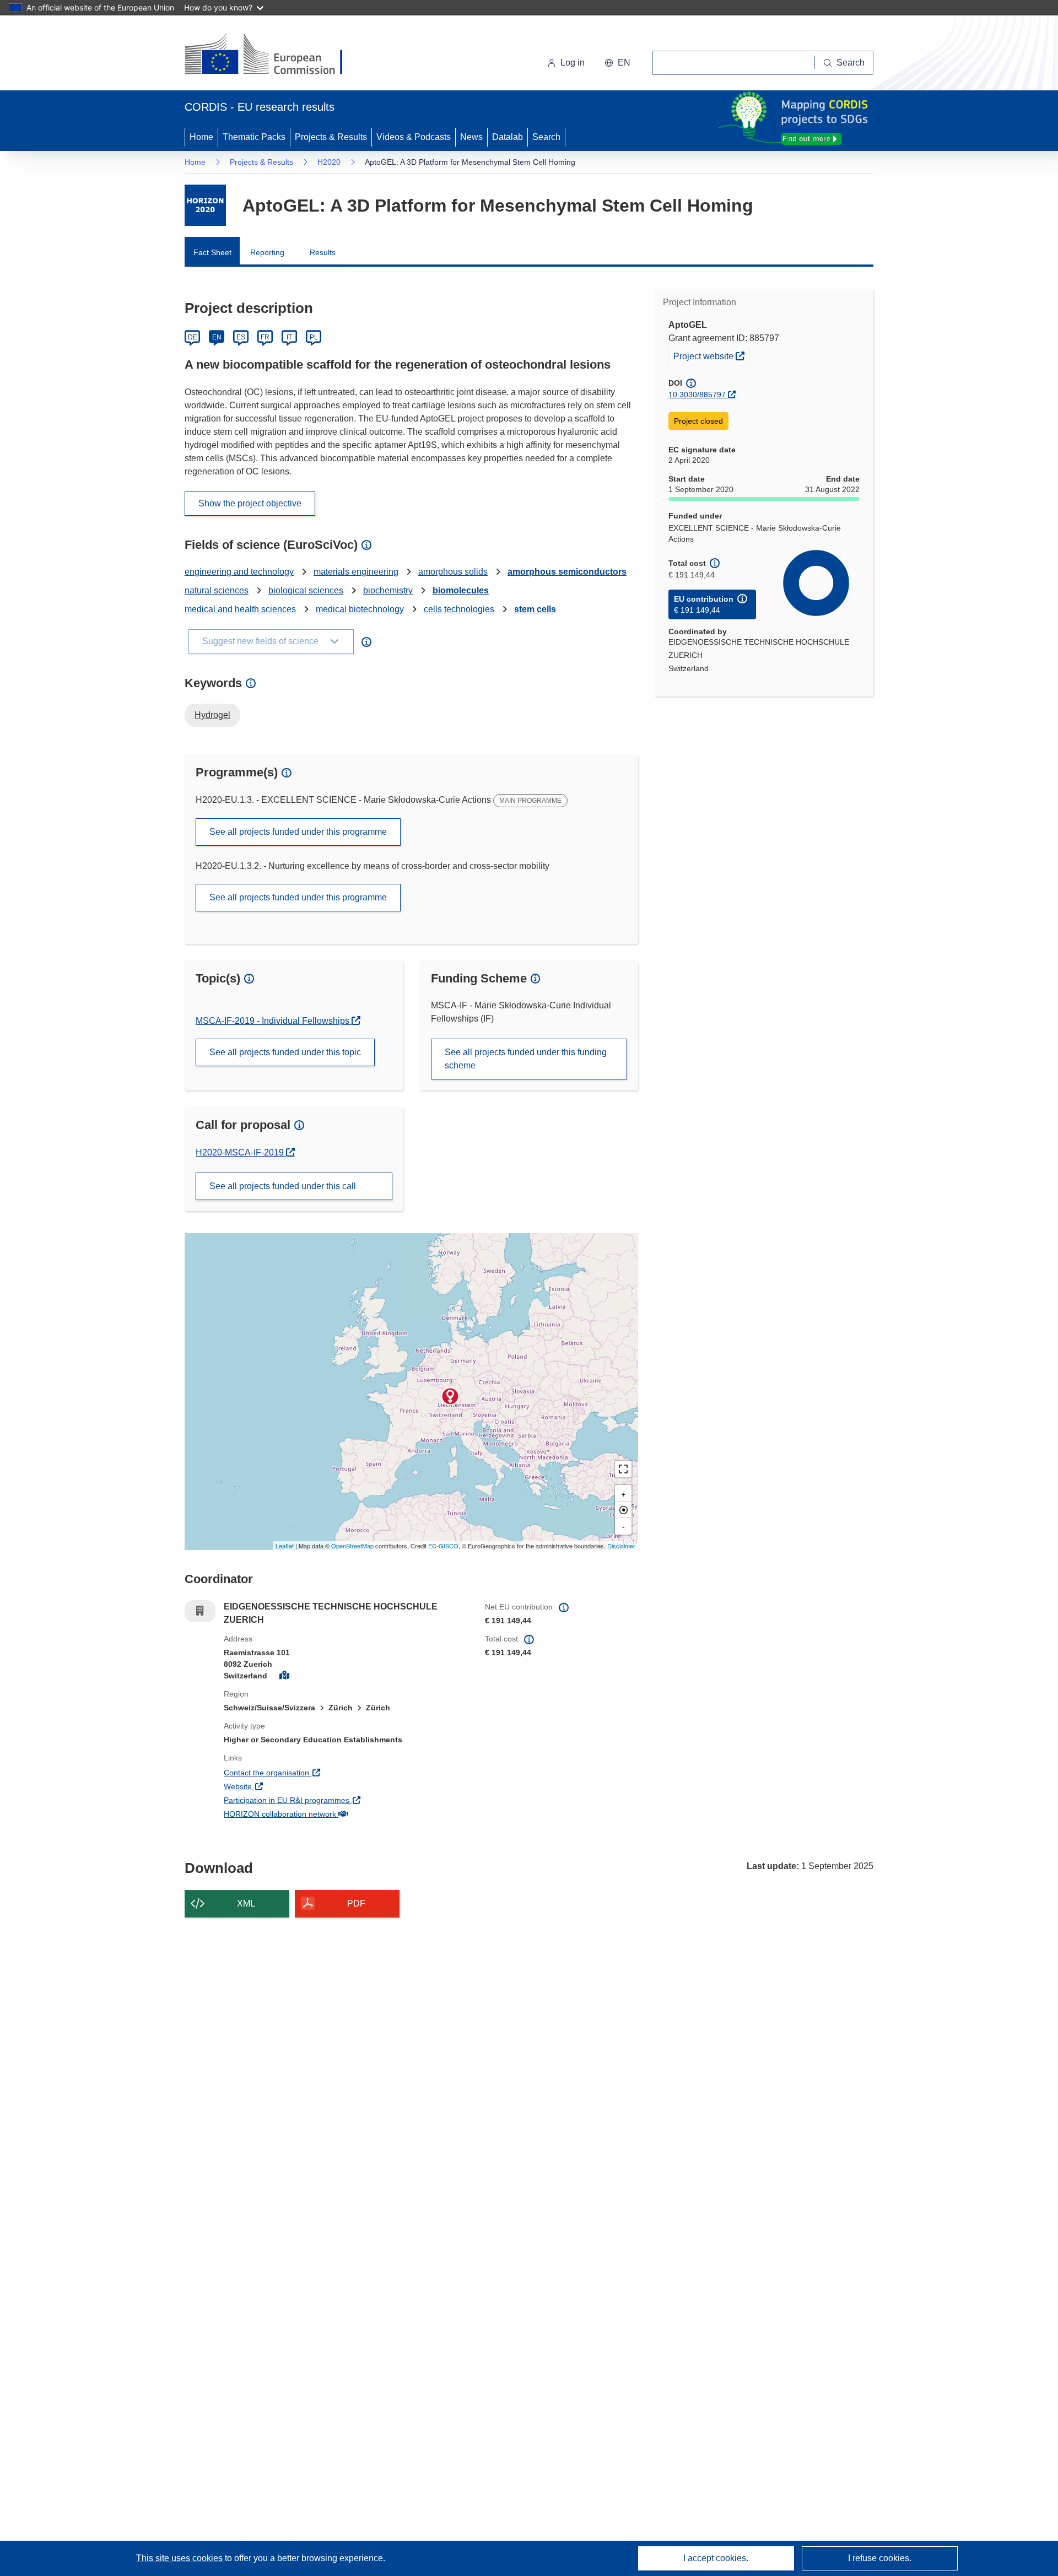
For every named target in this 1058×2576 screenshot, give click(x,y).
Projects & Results (331, 137)
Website (279, 1786)
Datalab (508, 137)
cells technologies (459, 609)
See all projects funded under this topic (285, 1052)
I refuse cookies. (880, 2558)
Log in (573, 63)
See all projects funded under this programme (298, 832)
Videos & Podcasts (414, 137)
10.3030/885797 (697, 395)
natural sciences (217, 590)
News (471, 137)
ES (241, 337)
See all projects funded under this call (283, 1186)
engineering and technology (239, 572)
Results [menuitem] (323, 252)
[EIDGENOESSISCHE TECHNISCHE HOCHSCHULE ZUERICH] (450, 1396)
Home (201, 137)
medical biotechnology (360, 609)
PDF (356, 1903)
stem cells (535, 609)
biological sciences (306, 590)
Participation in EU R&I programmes (327, 1800)
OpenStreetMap (352, 1546)
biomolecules (461, 590)
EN (217, 337)
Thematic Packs (254, 137)
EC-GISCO (443, 1546)
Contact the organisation (307, 1772)
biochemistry (388, 590)
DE (193, 337)
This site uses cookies (180, 2558)
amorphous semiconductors (567, 572)
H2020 (329, 162)
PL (314, 337)
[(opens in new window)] (274, 55)
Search (546, 137)
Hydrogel (212, 715)
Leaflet (285, 1546)
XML (246, 1903)
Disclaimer (621, 1546)
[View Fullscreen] (623, 1469)
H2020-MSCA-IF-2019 (241, 1152)
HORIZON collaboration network (321, 1814)
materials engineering (356, 572)
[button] (617, 63)
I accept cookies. (716, 2558)
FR (265, 337)
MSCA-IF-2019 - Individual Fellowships (274, 1021)
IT (289, 337)
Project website (711, 356)
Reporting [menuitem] (267, 252)
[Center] (623, 1510)
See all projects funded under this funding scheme (526, 1059)
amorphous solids (453, 572)
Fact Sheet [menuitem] (212, 252)
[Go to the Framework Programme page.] (205, 205)
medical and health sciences (240, 609)
